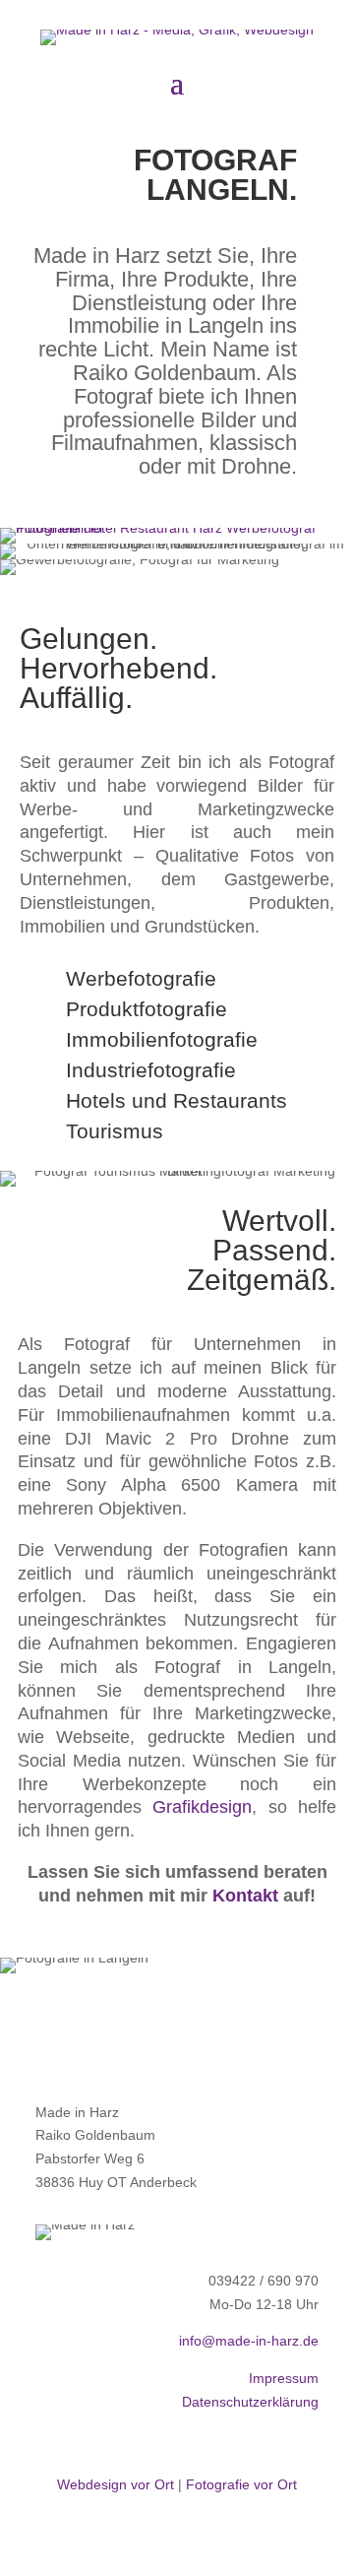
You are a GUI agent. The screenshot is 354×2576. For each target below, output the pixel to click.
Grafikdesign (202, 1807)
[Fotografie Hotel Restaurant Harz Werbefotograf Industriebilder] (177, 528)
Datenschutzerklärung (250, 2402)
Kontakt (245, 1896)
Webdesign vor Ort (116, 2484)
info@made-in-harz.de (249, 2341)
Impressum (284, 2378)
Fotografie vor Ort (241, 2484)
